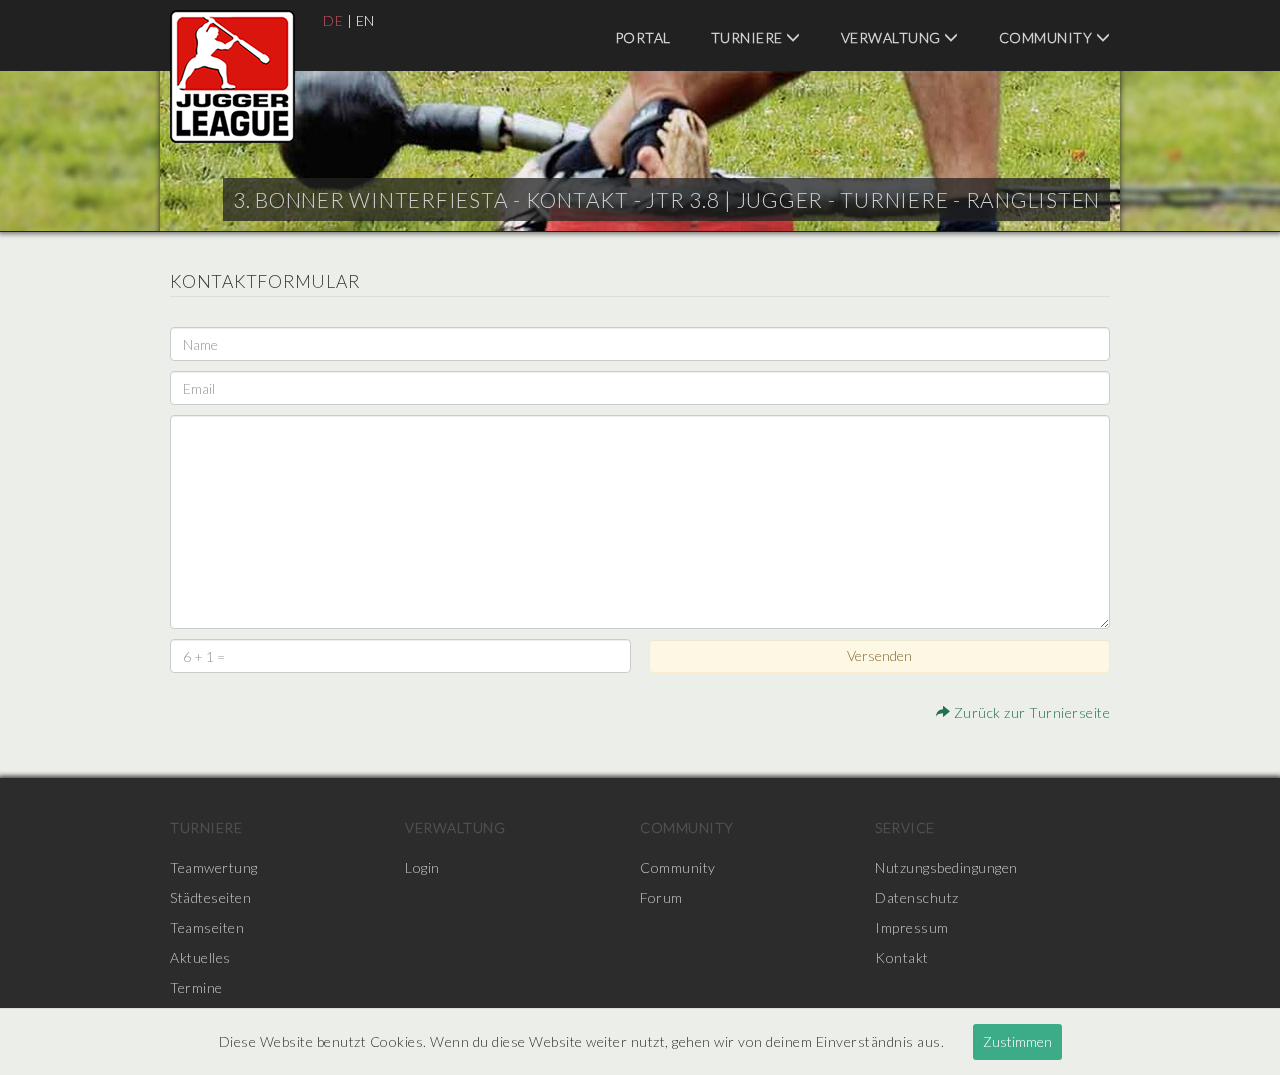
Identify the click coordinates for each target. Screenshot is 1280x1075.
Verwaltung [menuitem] (893, 37)
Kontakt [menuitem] (902, 957)
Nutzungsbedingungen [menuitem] (946, 867)
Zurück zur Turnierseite (1030, 712)
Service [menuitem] (905, 827)
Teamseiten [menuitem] (207, 927)
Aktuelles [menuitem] (200, 957)
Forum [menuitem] (661, 897)
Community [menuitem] (1047, 37)
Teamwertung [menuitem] (214, 867)
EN (365, 20)
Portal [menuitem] (643, 37)
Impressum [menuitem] (912, 927)
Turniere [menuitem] (749, 37)
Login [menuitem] (422, 867)
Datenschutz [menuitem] (917, 897)
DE (333, 20)
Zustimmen (1017, 1041)
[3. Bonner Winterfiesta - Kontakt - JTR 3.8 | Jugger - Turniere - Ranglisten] (232, 76)
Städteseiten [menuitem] (210, 897)
